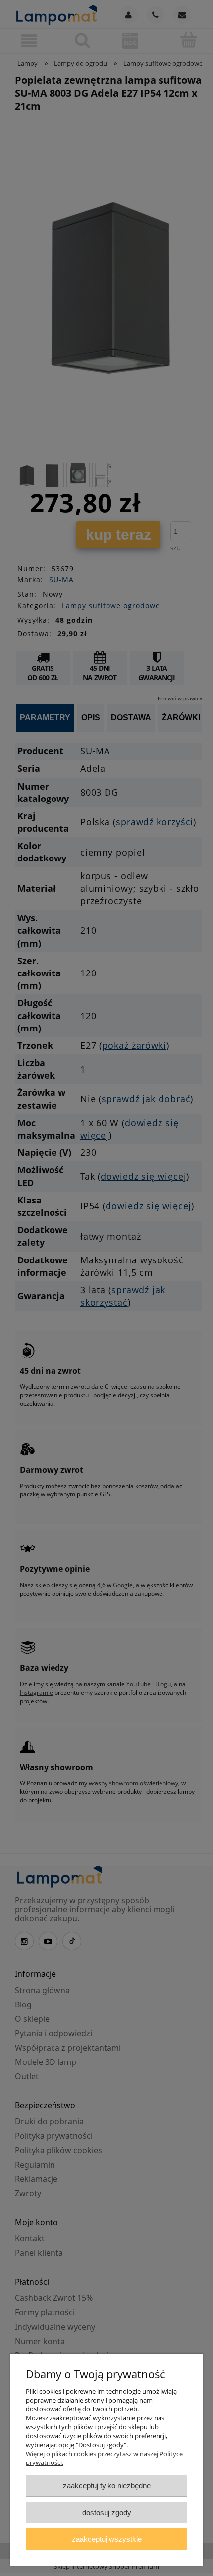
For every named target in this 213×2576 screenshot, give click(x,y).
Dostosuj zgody (107, 2512)
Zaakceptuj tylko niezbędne (107, 2486)
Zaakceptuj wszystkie (107, 2539)
